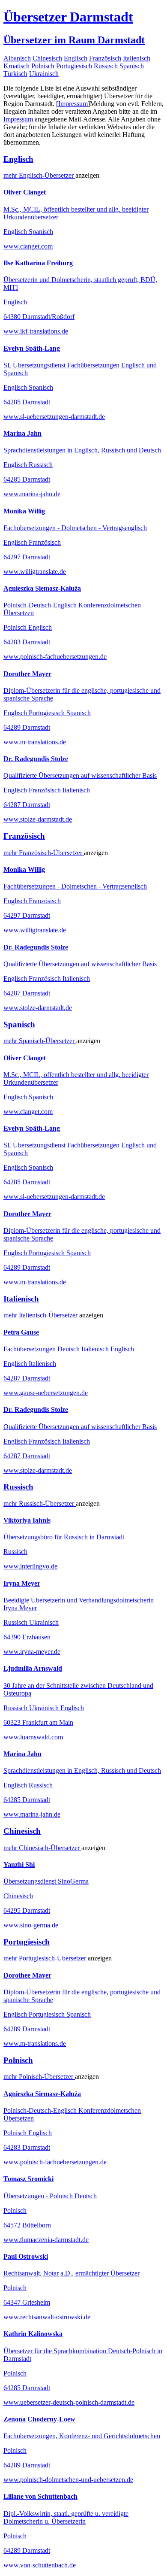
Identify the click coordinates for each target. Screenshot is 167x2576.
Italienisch (137, 58)
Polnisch (43, 66)
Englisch (76, 58)
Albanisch (17, 58)
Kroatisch (16, 66)
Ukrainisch (44, 74)
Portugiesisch (74, 66)
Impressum (73, 104)
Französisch (105, 58)
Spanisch (132, 66)
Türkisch (15, 74)
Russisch (106, 66)
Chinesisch (47, 58)
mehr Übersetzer (39, 175)
